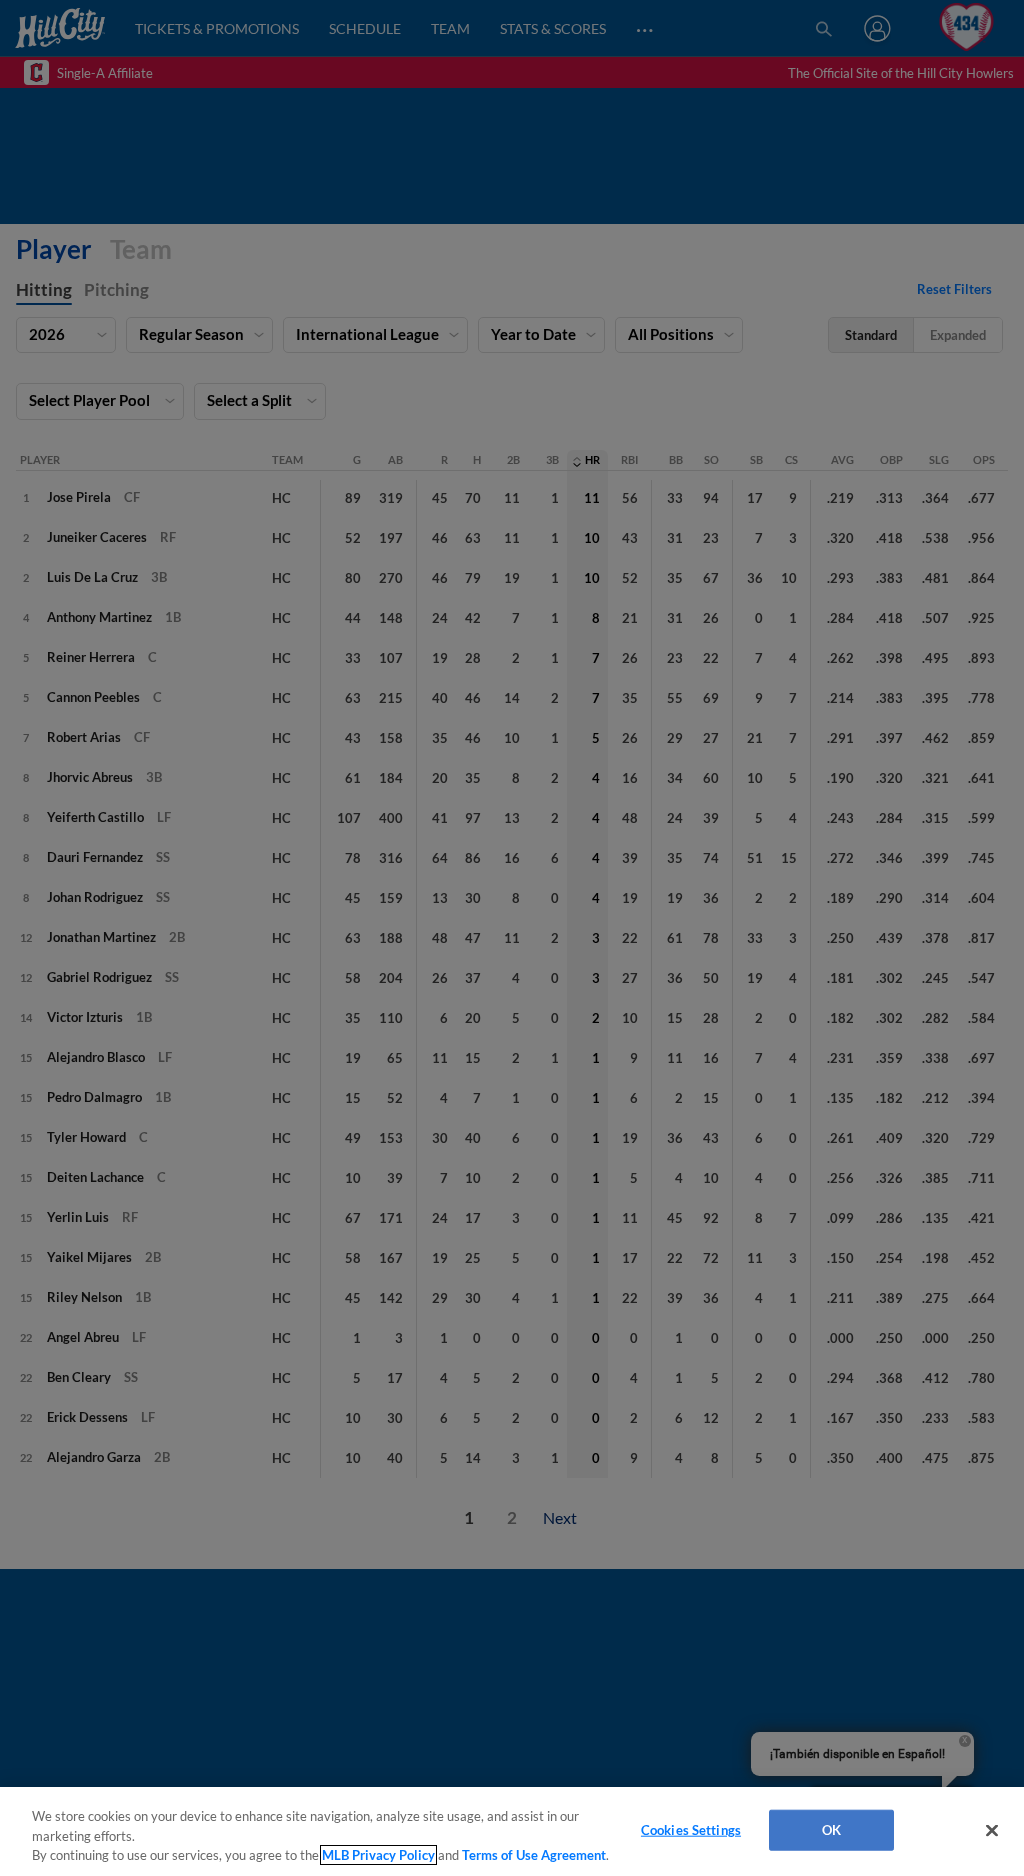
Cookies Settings (691, 1829)
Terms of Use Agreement (534, 1855)
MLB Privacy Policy (378, 1855)
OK (831, 1829)
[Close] (992, 1830)
